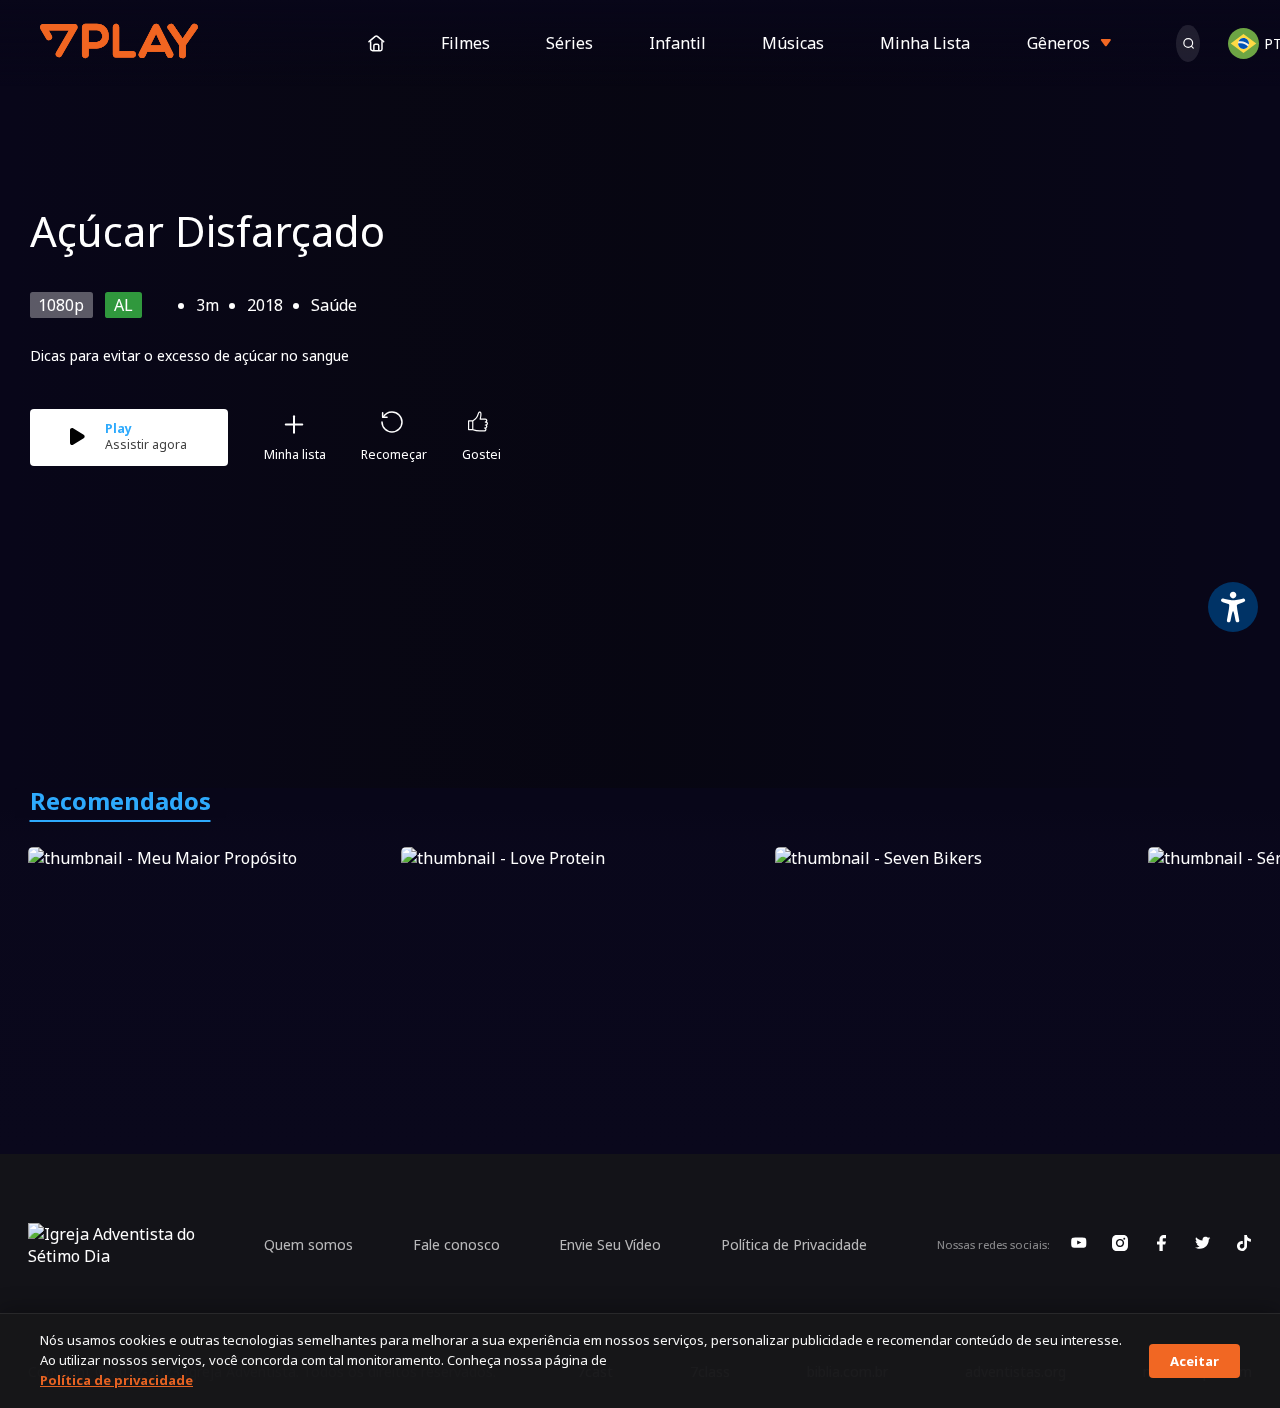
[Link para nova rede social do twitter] (1203, 1245)
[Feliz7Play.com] (121, 43)
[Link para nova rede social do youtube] (1079, 1245)
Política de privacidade (116, 1380)
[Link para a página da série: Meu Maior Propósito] (210, 949)
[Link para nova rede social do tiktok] (1244, 1245)
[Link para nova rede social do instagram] (1120, 1245)
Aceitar (1194, 1361)
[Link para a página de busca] (1188, 43)
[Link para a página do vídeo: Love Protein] (583, 949)
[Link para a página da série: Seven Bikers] (957, 949)
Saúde (334, 305)
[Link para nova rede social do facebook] (1161, 1245)
